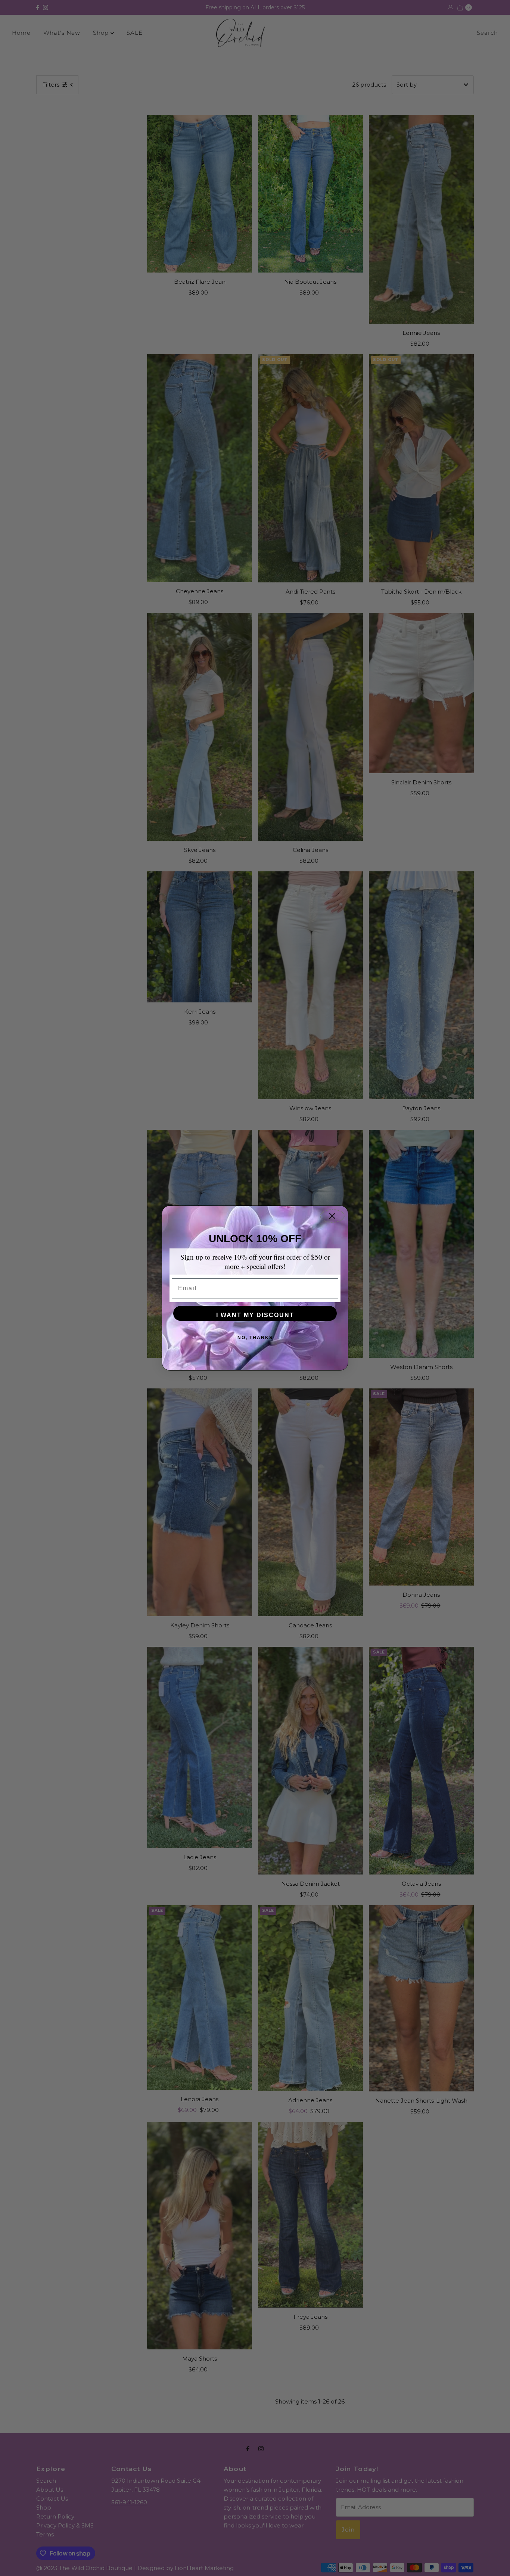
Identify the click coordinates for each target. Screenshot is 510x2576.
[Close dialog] (332, 1216)
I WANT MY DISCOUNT (255, 1315)
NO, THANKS (255, 1338)
